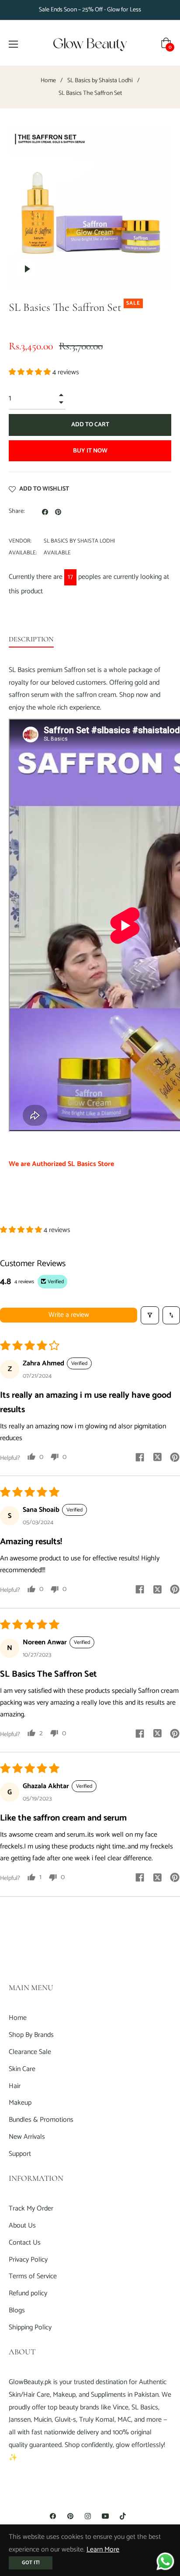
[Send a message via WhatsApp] (165, 2561)
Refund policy (28, 2293)
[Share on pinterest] (175, 1457)
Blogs (17, 2310)
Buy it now (90, 451)
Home (48, 81)
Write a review (69, 1315)
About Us (22, 2226)
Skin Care (22, 2069)
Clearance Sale (30, 2052)
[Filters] (150, 1315)
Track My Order (31, 2209)
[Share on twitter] (157, 1457)
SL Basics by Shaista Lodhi (100, 81)
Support (20, 2154)
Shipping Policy (30, 2327)
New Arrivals (27, 2137)
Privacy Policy (28, 2260)
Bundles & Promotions (41, 2120)
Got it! (31, 2563)
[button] (31, 372)
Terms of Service (33, 2276)
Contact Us (25, 2243)
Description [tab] (31, 639)
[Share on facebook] (140, 1457)
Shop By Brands (31, 2035)
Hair (15, 2086)
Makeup (20, 2103)
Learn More (103, 2550)
